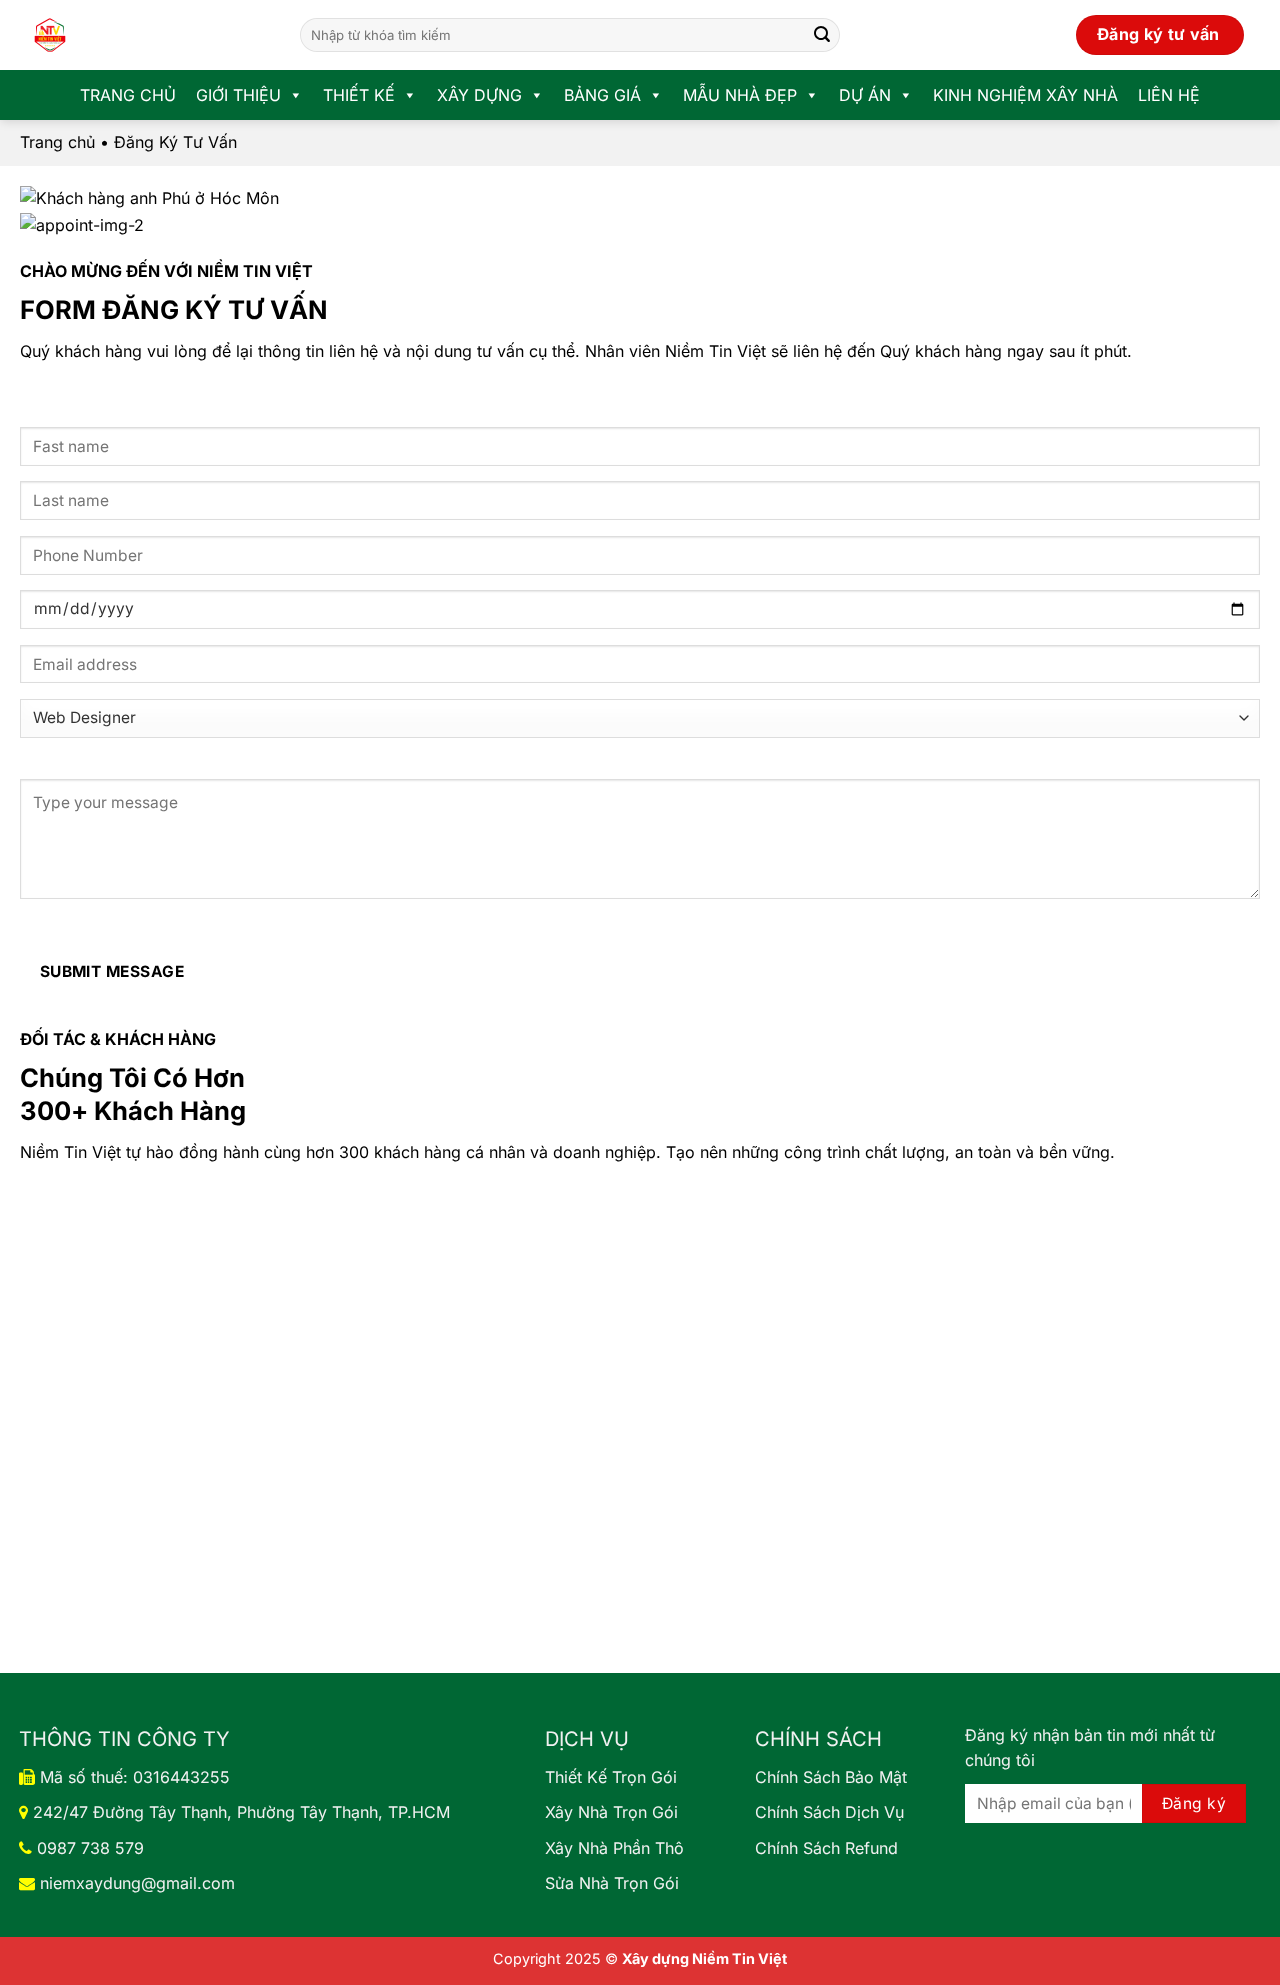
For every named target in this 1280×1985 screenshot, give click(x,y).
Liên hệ (1169, 95)
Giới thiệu (238, 95)
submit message (112, 971)
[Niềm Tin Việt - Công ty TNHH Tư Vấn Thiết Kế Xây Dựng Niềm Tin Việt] (145, 35)
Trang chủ (128, 95)
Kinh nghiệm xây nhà (1025, 95)
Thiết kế (359, 95)
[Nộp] (822, 35)
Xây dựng (479, 95)
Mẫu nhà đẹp (740, 95)
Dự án (865, 95)
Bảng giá (602, 95)
